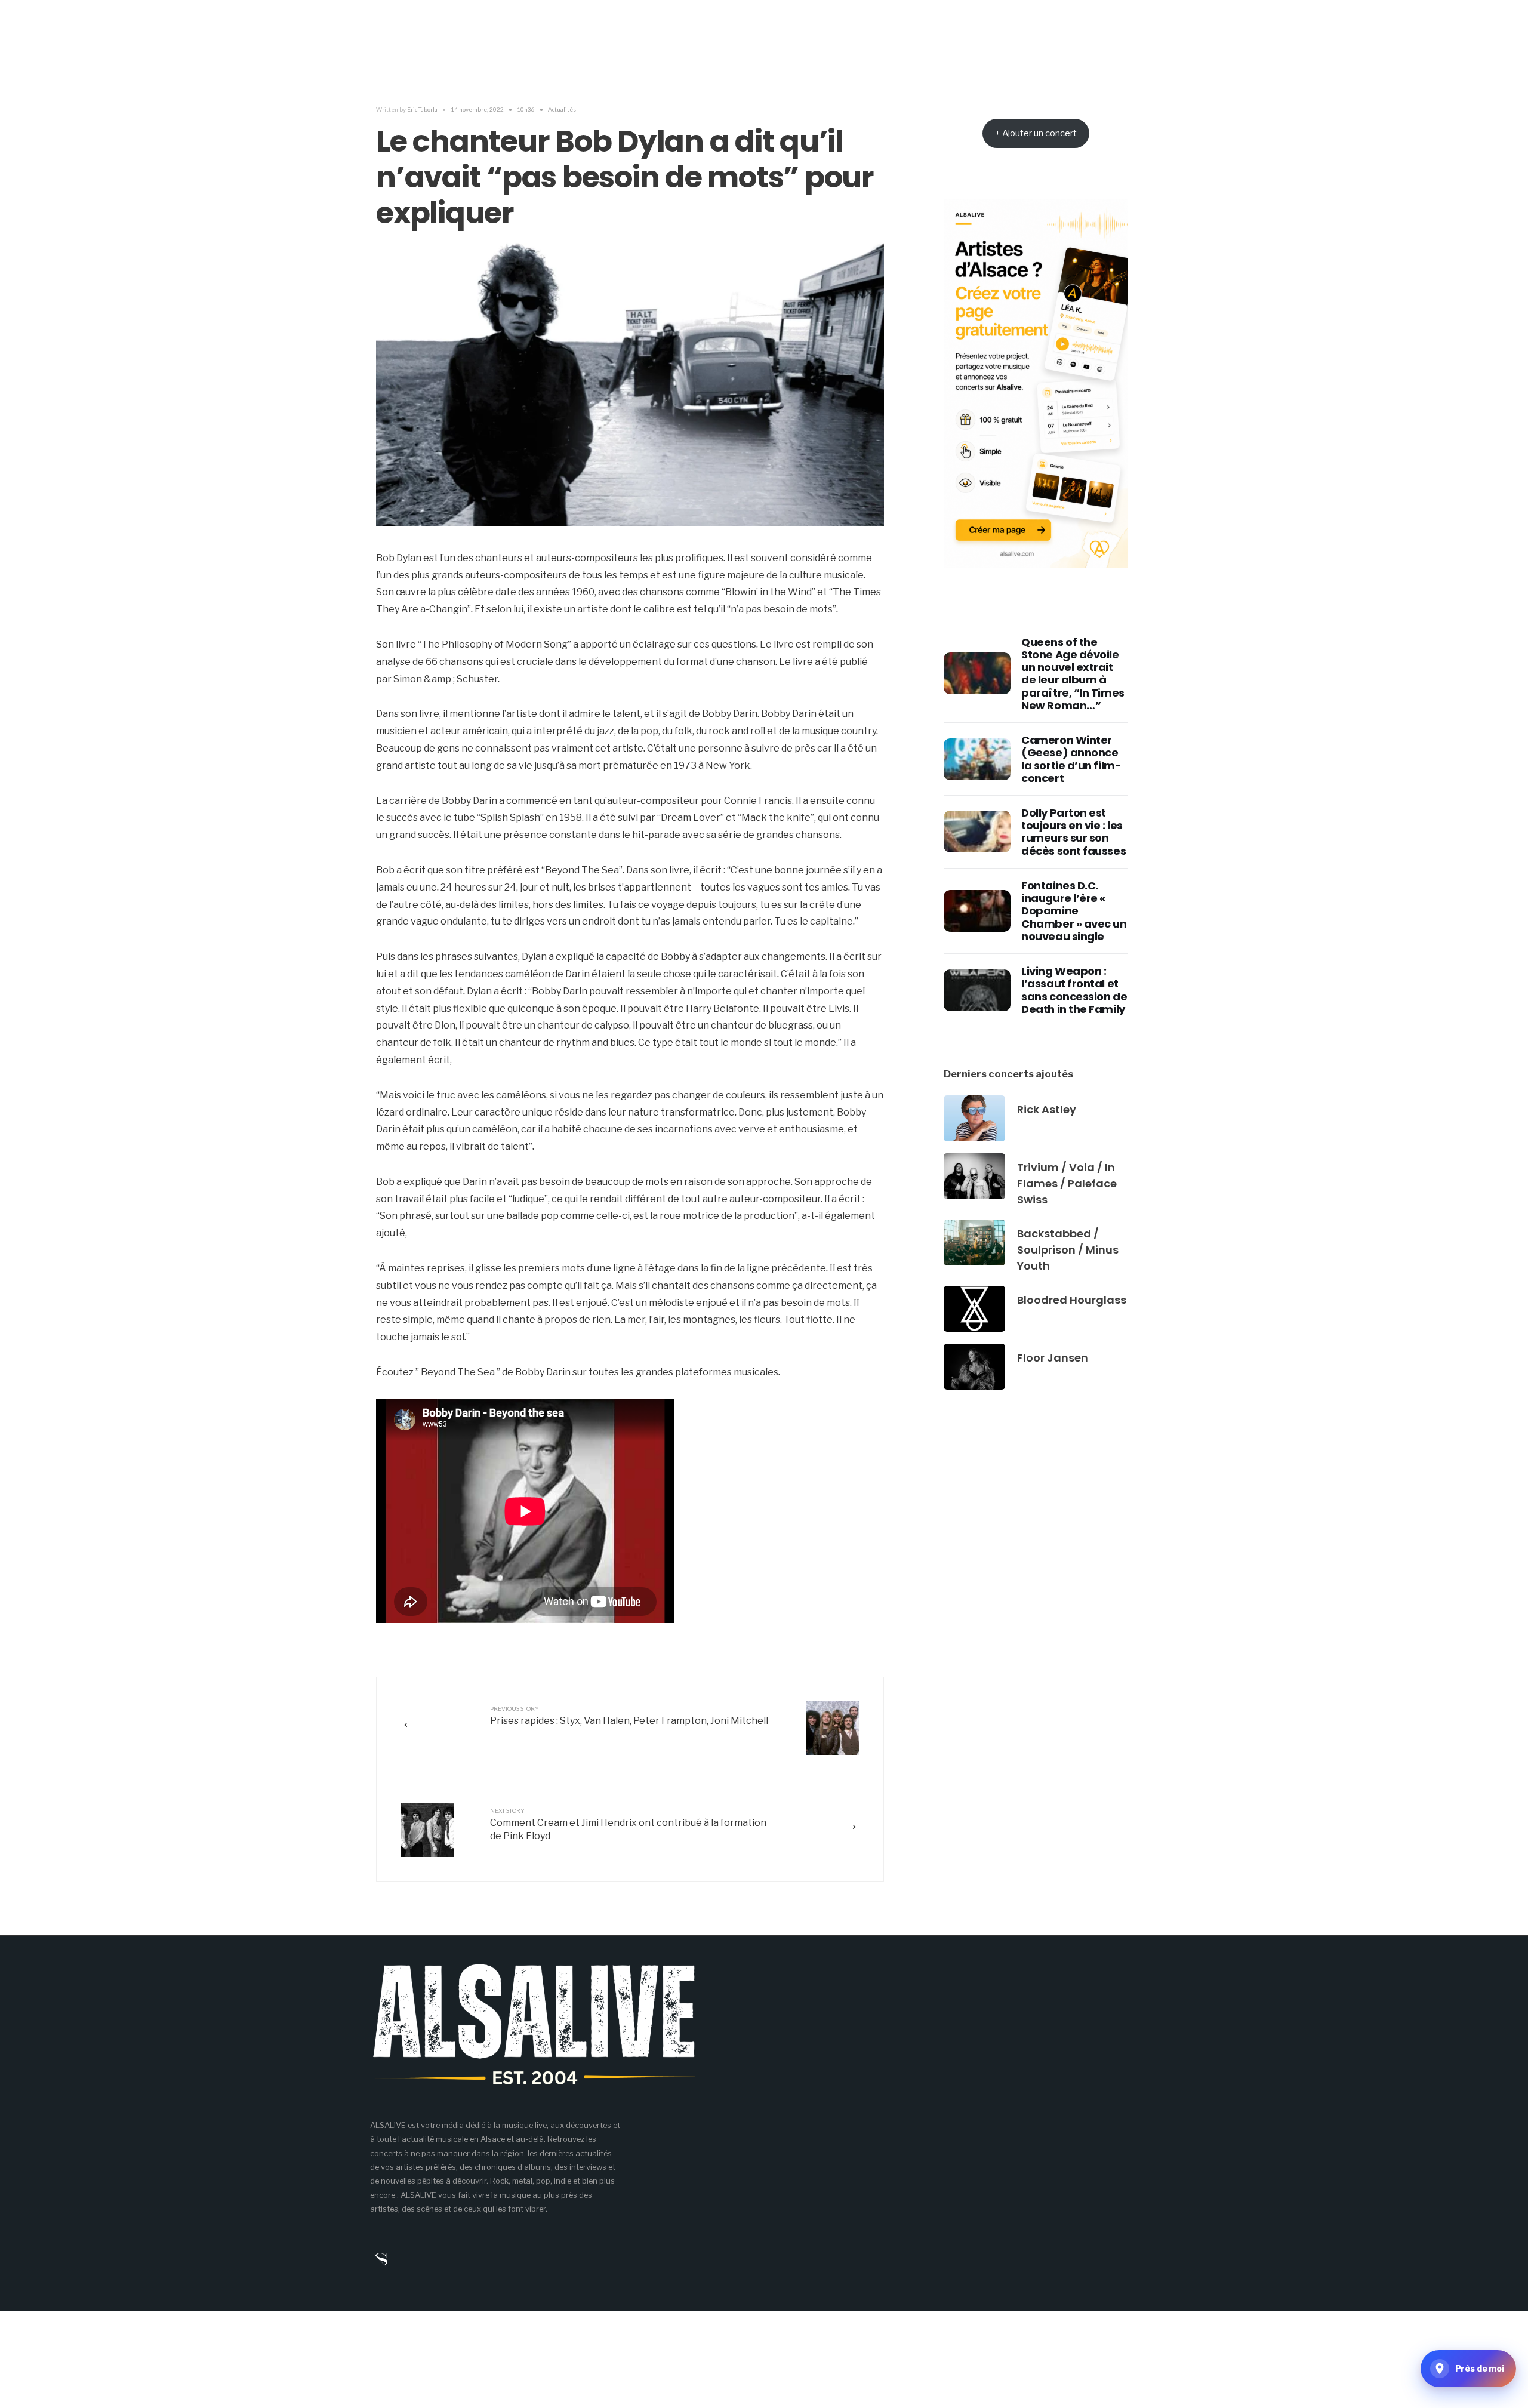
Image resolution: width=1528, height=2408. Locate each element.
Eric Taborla (422, 109)
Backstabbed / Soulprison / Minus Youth (1068, 1250)
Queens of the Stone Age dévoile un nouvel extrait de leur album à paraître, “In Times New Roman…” (1073, 674)
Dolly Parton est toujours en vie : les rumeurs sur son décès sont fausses (1073, 832)
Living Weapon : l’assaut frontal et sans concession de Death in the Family (1074, 990)
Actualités (562, 109)
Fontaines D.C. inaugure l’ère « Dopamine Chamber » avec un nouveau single (1074, 911)
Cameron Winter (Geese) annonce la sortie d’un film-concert (1071, 759)
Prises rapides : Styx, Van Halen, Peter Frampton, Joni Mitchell (629, 1716)
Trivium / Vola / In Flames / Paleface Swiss (1067, 1183)
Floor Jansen (1053, 1358)
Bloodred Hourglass (1072, 1300)
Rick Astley (1047, 1109)
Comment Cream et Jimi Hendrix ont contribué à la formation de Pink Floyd (628, 1825)
